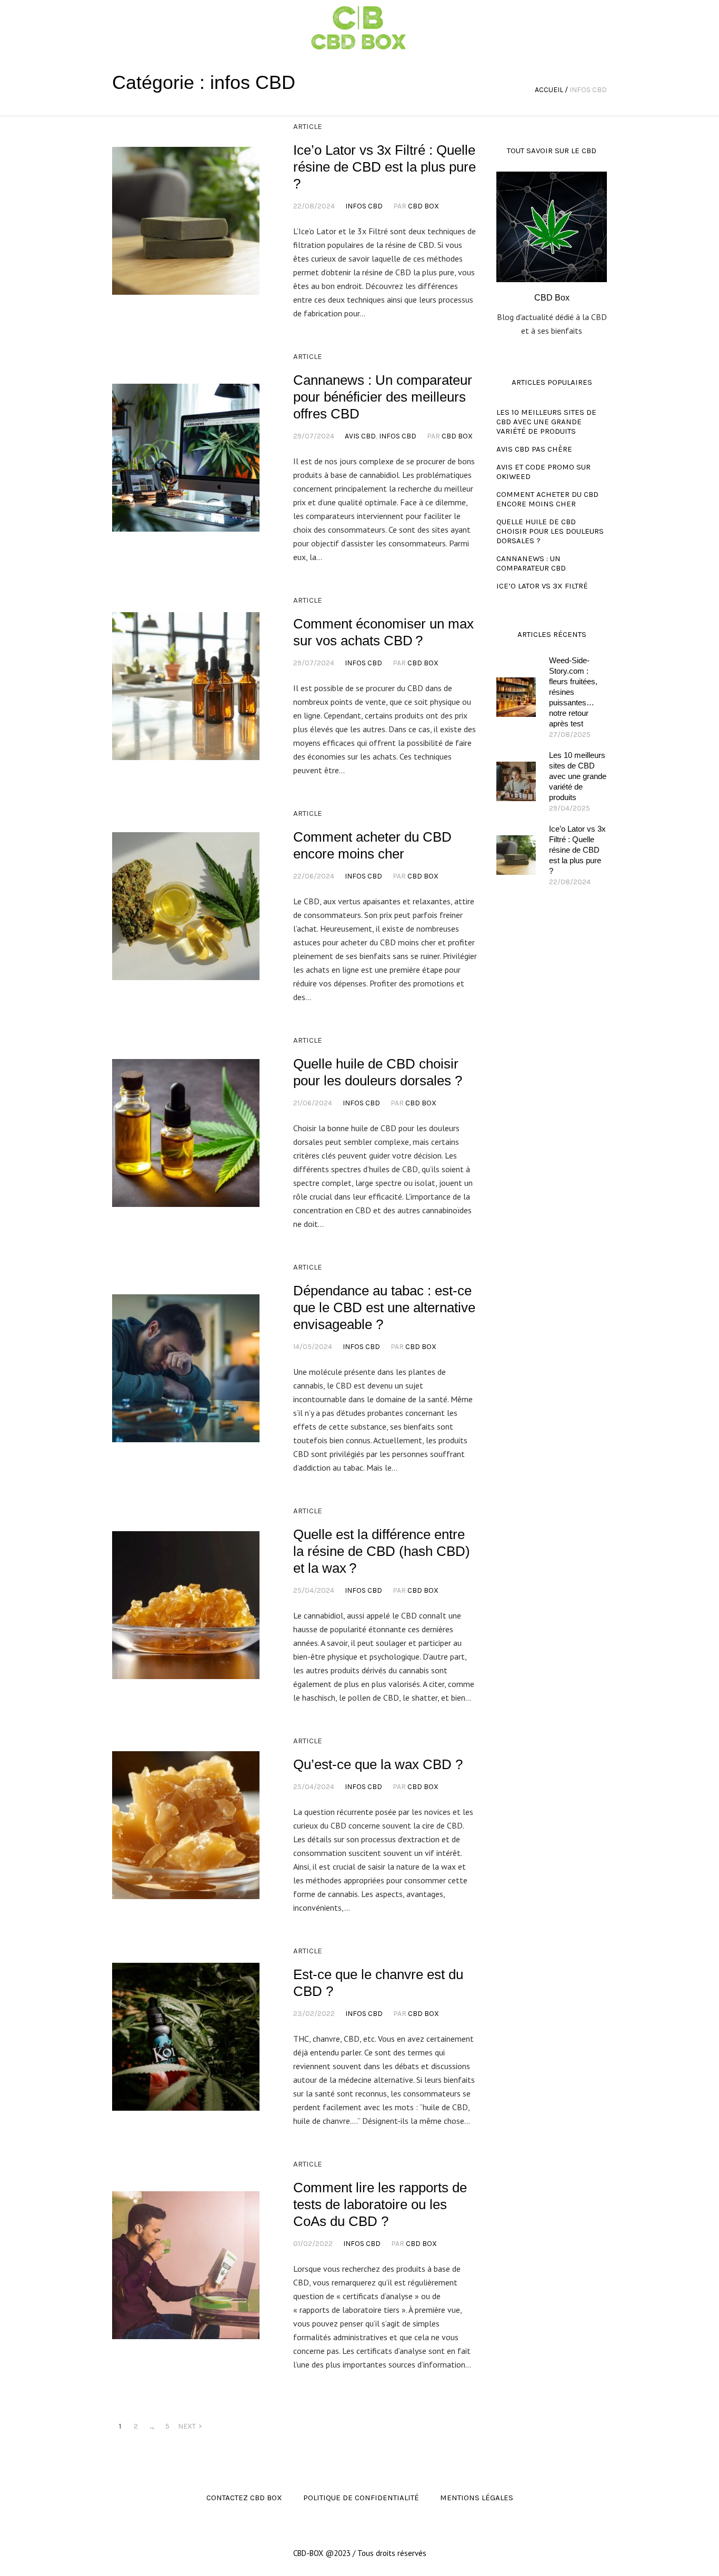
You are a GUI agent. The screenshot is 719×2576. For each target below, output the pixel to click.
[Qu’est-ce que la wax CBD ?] (186, 1825)
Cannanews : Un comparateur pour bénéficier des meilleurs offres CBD (383, 397)
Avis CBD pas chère (534, 449)
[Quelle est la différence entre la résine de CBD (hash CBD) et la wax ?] (186, 1605)
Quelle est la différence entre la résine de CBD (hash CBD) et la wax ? (382, 1551)
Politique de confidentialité (361, 2498)
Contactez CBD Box (244, 2498)
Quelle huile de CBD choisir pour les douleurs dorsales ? (550, 531)
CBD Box (423, 206)
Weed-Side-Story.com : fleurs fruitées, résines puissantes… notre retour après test (573, 692)
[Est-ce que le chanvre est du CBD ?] (186, 2036)
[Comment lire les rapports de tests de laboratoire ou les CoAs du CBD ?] (186, 2265)
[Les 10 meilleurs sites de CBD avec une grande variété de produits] (516, 781)
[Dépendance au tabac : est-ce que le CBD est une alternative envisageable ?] (186, 1368)
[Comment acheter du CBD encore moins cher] (186, 906)
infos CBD (364, 206)
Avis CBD (360, 436)
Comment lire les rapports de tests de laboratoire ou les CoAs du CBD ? (380, 2204)
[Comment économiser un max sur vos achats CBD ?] (186, 686)
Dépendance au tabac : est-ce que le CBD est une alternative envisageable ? (384, 1307)
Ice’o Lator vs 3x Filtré (542, 586)
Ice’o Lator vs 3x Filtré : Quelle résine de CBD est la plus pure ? (385, 167)
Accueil (549, 90)
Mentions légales (477, 2498)
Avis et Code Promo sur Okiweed (543, 472)
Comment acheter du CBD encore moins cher (547, 499)
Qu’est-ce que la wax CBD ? (378, 1764)
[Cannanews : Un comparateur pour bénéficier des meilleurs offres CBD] (186, 457)
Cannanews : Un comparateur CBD (531, 563)
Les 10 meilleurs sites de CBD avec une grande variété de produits (546, 422)
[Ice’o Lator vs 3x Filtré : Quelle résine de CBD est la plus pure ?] (186, 221)
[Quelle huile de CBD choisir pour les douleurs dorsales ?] (186, 1133)
